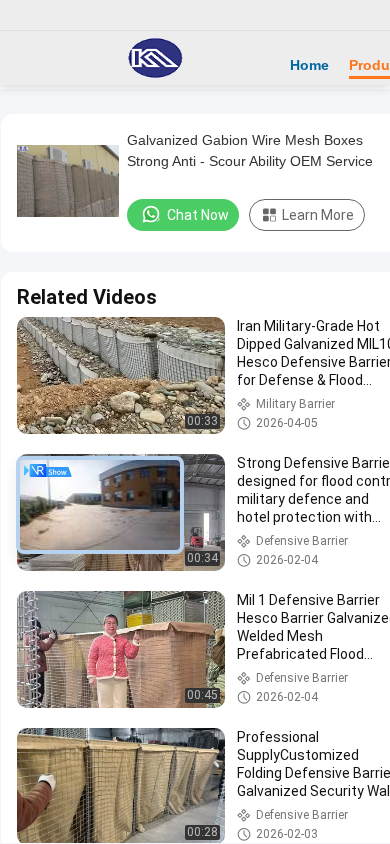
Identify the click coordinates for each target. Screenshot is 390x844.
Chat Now (198, 215)
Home (309, 65)
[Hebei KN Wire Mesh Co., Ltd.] (155, 58)
